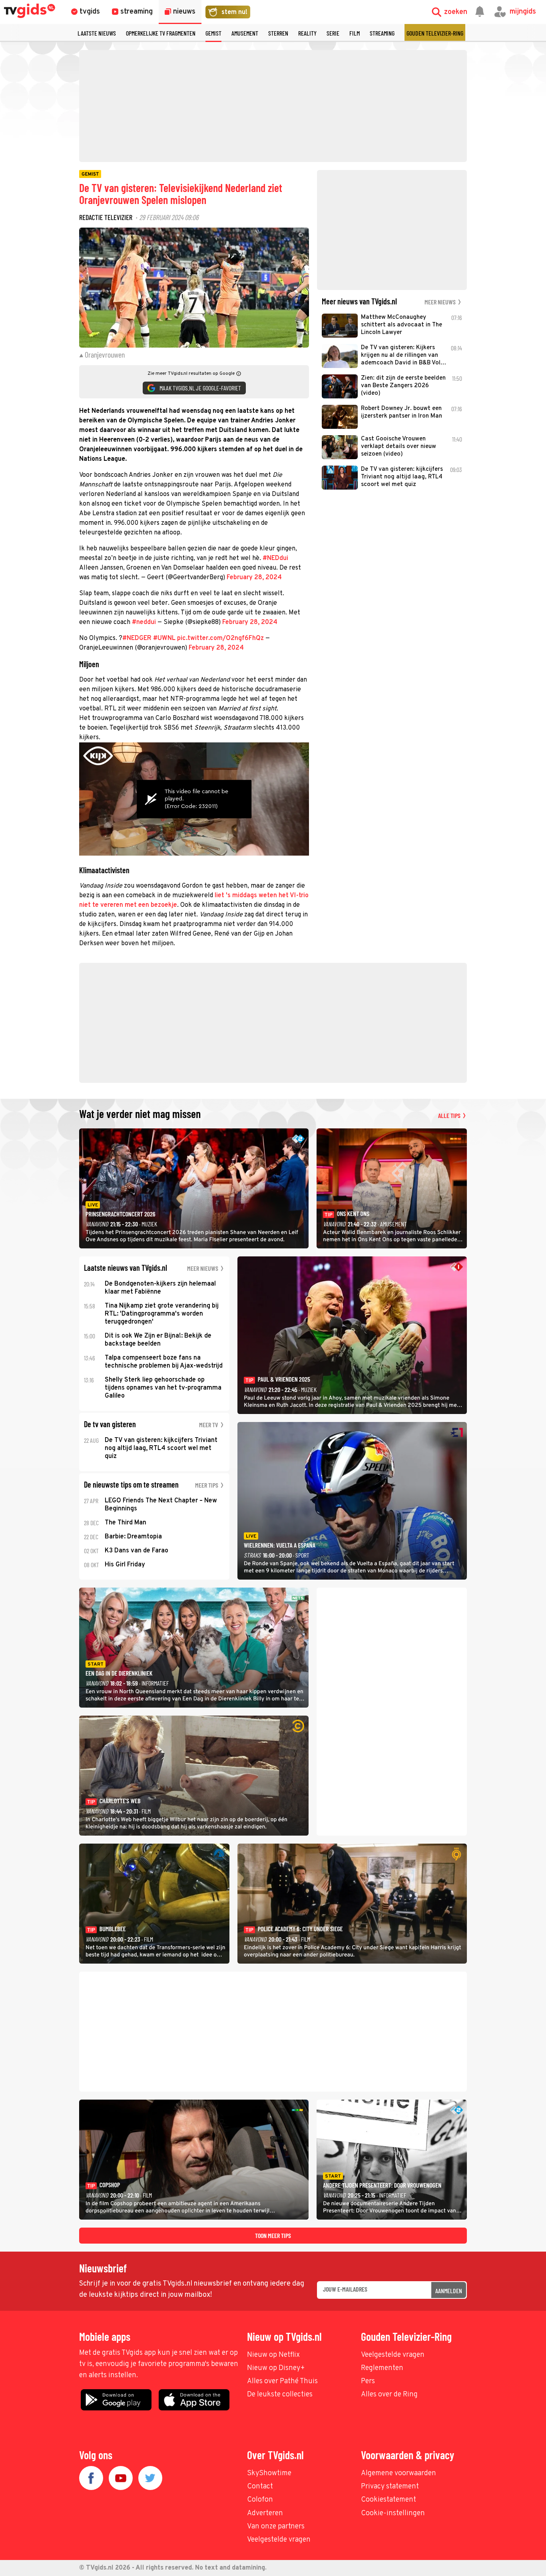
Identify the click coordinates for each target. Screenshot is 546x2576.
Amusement (245, 33)
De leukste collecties (280, 2395)
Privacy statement (390, 2487)
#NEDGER (137, 638)
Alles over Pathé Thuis (282, 2381)
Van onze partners (276, 2527)
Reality (307, 33)
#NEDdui (275, 558)
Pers (368, 2381)
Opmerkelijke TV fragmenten (161, 33)
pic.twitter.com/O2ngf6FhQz (220, 638)
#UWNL (164, 638)
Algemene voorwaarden (399, 2473)
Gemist (213, 33)
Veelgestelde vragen (393, 2355)
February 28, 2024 (254, 578)
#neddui (144, 622)
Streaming (382, 33)
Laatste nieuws (97, 33)
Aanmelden (449, 2291)
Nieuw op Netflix (273, 2355)
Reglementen (382, 2368)
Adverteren (265, 2513)
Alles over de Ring (389, 2395)
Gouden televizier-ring (435, 33)
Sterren (278, 33)
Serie (333, 33)
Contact (260, 2487)
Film (355, 33)
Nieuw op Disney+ (276, 2368)
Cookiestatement (389, 2500)
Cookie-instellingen (393, 2513)
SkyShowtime (269, 2473)
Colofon (260, 2500)
